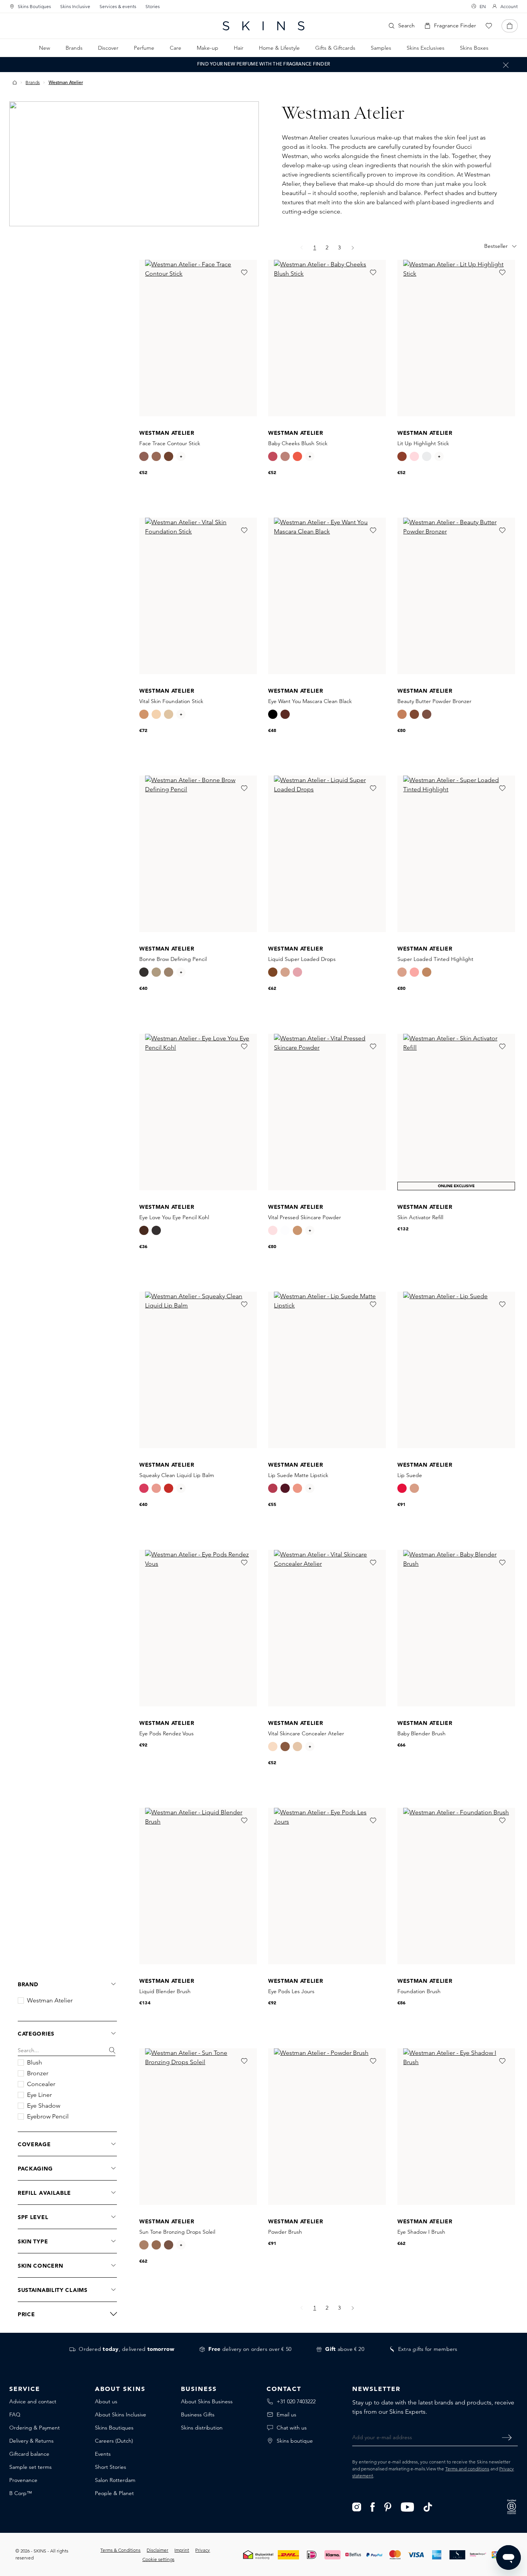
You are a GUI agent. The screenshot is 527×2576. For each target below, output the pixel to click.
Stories (153, 6)
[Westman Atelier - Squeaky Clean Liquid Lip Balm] (198, 1370)
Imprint (182, 2550)
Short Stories (111, 2467)
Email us (286, 2414)
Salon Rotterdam (115, 2480)
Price (26, 2314)
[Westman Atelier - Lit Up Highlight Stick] (456, 338)
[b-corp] (512, 2506)
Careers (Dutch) (114, 2441)
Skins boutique (295, 2441)
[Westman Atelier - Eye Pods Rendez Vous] (198, 1628)
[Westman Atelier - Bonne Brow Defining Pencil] (198, 854)
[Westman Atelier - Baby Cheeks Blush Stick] (327, 338)
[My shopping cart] (510, 26)
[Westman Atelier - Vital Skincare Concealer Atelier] (327, 1628)
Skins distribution (202, 2428)
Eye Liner (39, 2095)
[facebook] (373, 2506)
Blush (35, 2063)
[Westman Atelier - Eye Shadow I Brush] (456, 2127)
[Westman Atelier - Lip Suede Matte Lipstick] (327, 1370)
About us (106, 2401)
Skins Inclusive (75, 6)
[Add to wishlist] (244, 273)
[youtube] (408, 2506)
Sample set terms (30, 2467)
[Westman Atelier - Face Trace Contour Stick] (198, 338)
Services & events (118, 6)
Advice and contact (33, 2401)
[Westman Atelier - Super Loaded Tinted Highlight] (456, 854)
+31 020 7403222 (296, 2401)
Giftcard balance (29, 2454)
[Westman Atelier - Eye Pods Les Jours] (327, 1886)
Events (103, 2454)
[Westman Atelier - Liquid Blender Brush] (198, 1886)
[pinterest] (388, 2506)
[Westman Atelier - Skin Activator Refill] (456, 1112)
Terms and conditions (467, 2469)
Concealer (41, 2084)
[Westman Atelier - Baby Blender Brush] (456, 1628)
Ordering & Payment (35, 2428)
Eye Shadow (44, 2106)
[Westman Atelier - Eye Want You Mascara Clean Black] (327, 596)
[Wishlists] (489, 26)
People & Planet (114, 2493)
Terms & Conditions (120, 2550)
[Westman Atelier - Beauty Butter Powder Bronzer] (456, 596)
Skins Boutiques (34, 6)
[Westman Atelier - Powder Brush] (327, 2127)
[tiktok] (428, 2506)
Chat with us (292, 2428)
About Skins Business (207, 2401)
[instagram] (357, 2506)
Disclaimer (157, 2550)
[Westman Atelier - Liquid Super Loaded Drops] (327, 854)
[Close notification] (506, 65)
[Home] (15, 82)
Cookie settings (158, 2559)
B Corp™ (21, 2493)
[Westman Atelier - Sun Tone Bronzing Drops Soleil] (198, 2127)
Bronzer (38, 2073)
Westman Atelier (50, 2001)
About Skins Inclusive (121, 2414)
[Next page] (353, 248)
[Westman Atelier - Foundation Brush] (456, 1886)
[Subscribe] (507, 2437)
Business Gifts (198, 2414)
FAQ (15, 2414)
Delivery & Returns (31, 2441)
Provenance (23, 2480)
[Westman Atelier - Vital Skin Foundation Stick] (198, 596)
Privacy (203, 2550)
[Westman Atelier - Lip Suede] (456, 1370)
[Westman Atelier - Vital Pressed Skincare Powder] (327, 1112)
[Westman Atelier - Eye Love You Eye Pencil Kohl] (198, 1112)
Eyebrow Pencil (48, 2117)
